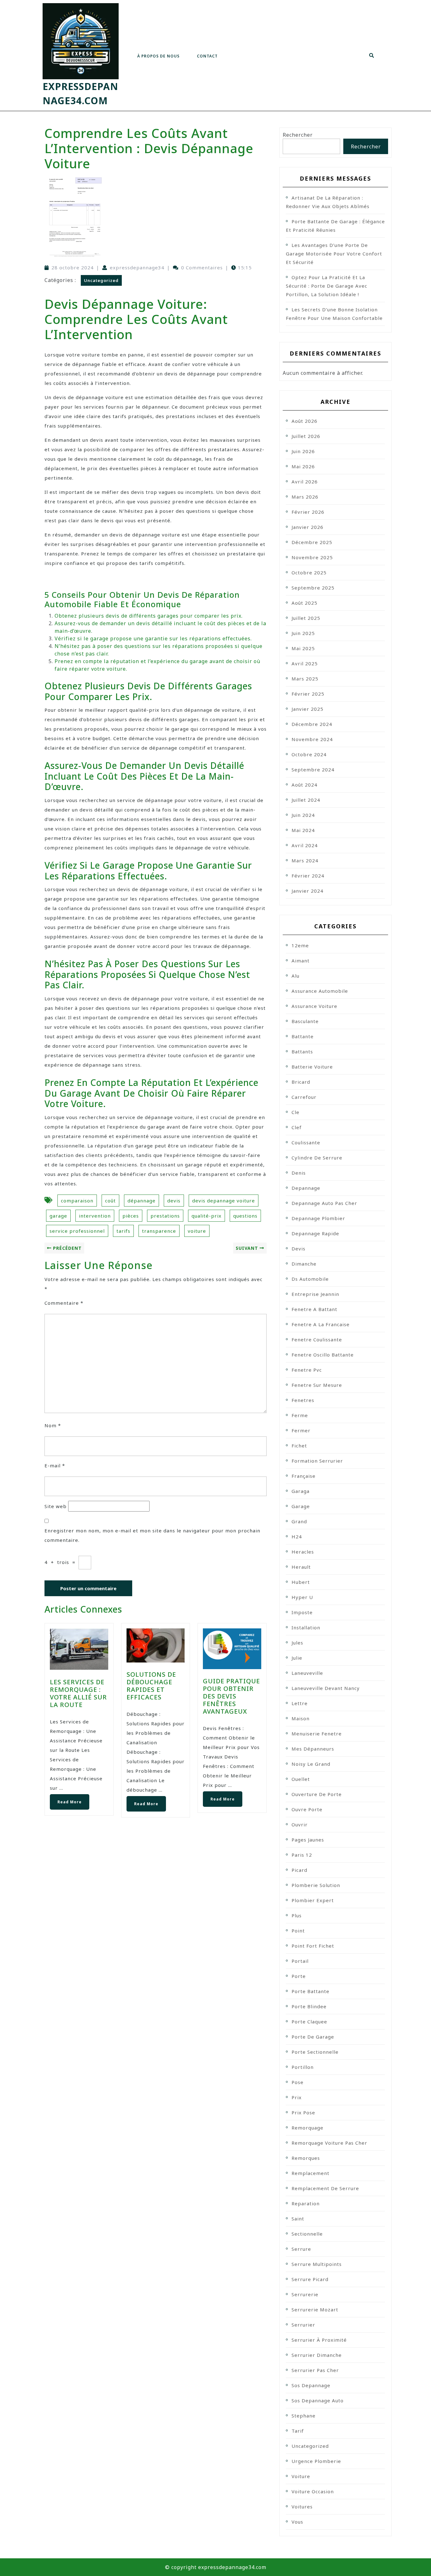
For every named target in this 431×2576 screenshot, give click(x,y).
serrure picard (310, 2279)
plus (297, 1915)
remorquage (307, 2128)
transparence (159, 1231)
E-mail (55, 1465)
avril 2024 (305, 845)
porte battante (310, 1991)
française (304, 1476)
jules (297, 1643)
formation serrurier (317, 1461)
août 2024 (304, 785)
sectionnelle (307, 2234)
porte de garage (313, 2037)
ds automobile (310, 1279)
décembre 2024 (312, 724)
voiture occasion (313, 2491)
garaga (301, 1491)
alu (295, 976)
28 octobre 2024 (73, 267)
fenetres (303, 1400)
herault (301, 1567)
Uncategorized (101, 280)
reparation (306, 2203)
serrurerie (305, 2294)
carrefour (304, 1097)
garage (58, 1216)
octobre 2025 (309, 572)
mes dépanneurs (313, 1749)
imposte (302, 1612)
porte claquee (309, 2022)
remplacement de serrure (325, 2188)
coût (110, 1201)
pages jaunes (308, 1840)
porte (299, 1976)
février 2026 (308, 512)
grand (299, 1521)
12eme (300, 945)
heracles (303, 1552)
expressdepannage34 (137, 267)
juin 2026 (303, 451)
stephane (304, 2416)
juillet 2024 (306, 800)
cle (295, 1112)
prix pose (303, 2112)
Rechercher (298, 135)
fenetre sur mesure (317, 1385)
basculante (305, 1021)
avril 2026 (305, 482)
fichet (299, 1446)
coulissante (306, 1142)
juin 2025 (303, 633)
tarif (298, 2431)
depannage (306, 1188)
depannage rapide (315, 1233)
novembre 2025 (312, 557)
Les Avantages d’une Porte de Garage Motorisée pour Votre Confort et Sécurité (334, 254)
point (298, 1931)
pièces (131, 1216)
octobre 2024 (309, 754)
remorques (306, 2158)
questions (245, 1216)
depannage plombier (318, 1218)
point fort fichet (313, 1946)
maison (301, 1718)
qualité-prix (207, 1216)
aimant (301, 961)
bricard (301, 1082)
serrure (301, 2249)
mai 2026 (303, 466)
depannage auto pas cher (324, 1203)
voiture (197, 1231)
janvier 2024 (307, 891)
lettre (300, 1703)
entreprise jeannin (315, 1294)
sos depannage (311, 2385)
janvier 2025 (307, 709)
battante (303, 1036)
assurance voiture (314, 1006)
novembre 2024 (312, 739)
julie (297, 1658)
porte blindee (309, 2006)
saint (298, 2219)
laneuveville (307, 1673)
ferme (300, 1415)
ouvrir (300, 1824)
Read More (66, 1799)
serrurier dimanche (317, 2355)
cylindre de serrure (317, 1158)
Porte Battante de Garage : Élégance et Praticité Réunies (335, 226)
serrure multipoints (317, 2264)
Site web (56, 1506)
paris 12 (302, 1855)
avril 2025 (305, 663)
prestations (165, 1216)
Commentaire (64, 1303)
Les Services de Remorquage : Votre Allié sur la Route (78, 1693)
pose (298, 2082)
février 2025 (308, 694)
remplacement (310, 2173)
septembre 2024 (313, 770)
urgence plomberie (316, 2461)
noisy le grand (311, 1764)
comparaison (77, 1201)
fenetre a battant (314, 1309)
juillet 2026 (306, 436)
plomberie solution (316, 1885)
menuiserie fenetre (317, 1734)
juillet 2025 (306, 618)
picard (299, 1870)
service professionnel (77, 1231)
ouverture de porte (317, 1794)
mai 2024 (303, 830)
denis (299, 1173)
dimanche (304, 1264)
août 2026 (304, 421)
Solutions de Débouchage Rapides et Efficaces (151, 1686)
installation (306, 1627)
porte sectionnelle (315, 2052)
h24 (297, 1537)
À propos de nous (158, 56)
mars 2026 (305, 497)
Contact (207, 56)
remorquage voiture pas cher (329, 2143)
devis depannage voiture (224, 1201)
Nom (53, 1425)
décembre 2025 (312, 542)
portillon (303, 2067)
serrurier (303, 2325)
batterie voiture (312, 1067)
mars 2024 (305, 860)
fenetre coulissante (317, 1339)
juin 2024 (303, 815)
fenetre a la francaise (321, 1324)
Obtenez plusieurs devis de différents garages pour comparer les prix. (149, 616)
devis (174, 1201)
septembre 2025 (313, 588)
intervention (95, 1216)
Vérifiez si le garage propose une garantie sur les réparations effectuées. (153, 638)
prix (297, 2097)
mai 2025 (303, 648)
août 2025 (304, 603)
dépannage (142, 1201)
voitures (302, 2507)
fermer (301, 1430)
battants (302, 1051)
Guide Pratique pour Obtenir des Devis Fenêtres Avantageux (231, 1696)
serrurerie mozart (315, 2309)
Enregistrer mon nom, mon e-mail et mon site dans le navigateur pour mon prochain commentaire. (152, 1535)
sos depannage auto (318, 2400)
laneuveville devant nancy (326, 1688)
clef (297, 1127)
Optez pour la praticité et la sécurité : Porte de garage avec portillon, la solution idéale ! (327, 286)
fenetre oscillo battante (323, 1355)
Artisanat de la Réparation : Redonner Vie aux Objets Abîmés (328, 202)
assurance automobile (320, 991)
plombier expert (313, 1900)
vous (297, 2522)
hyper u (302, 1597)
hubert (301, 1582)
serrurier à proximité (319, 2340)
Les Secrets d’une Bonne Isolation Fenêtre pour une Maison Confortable (334, 314)
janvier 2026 (307, 527)
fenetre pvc (307, 1370)
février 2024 (308, 876)
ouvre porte (307, 1809)
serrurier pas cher (315, 2370)
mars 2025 (305, 679)
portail (300, 1961)
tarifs (123, 1231)
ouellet (301, 1779)
